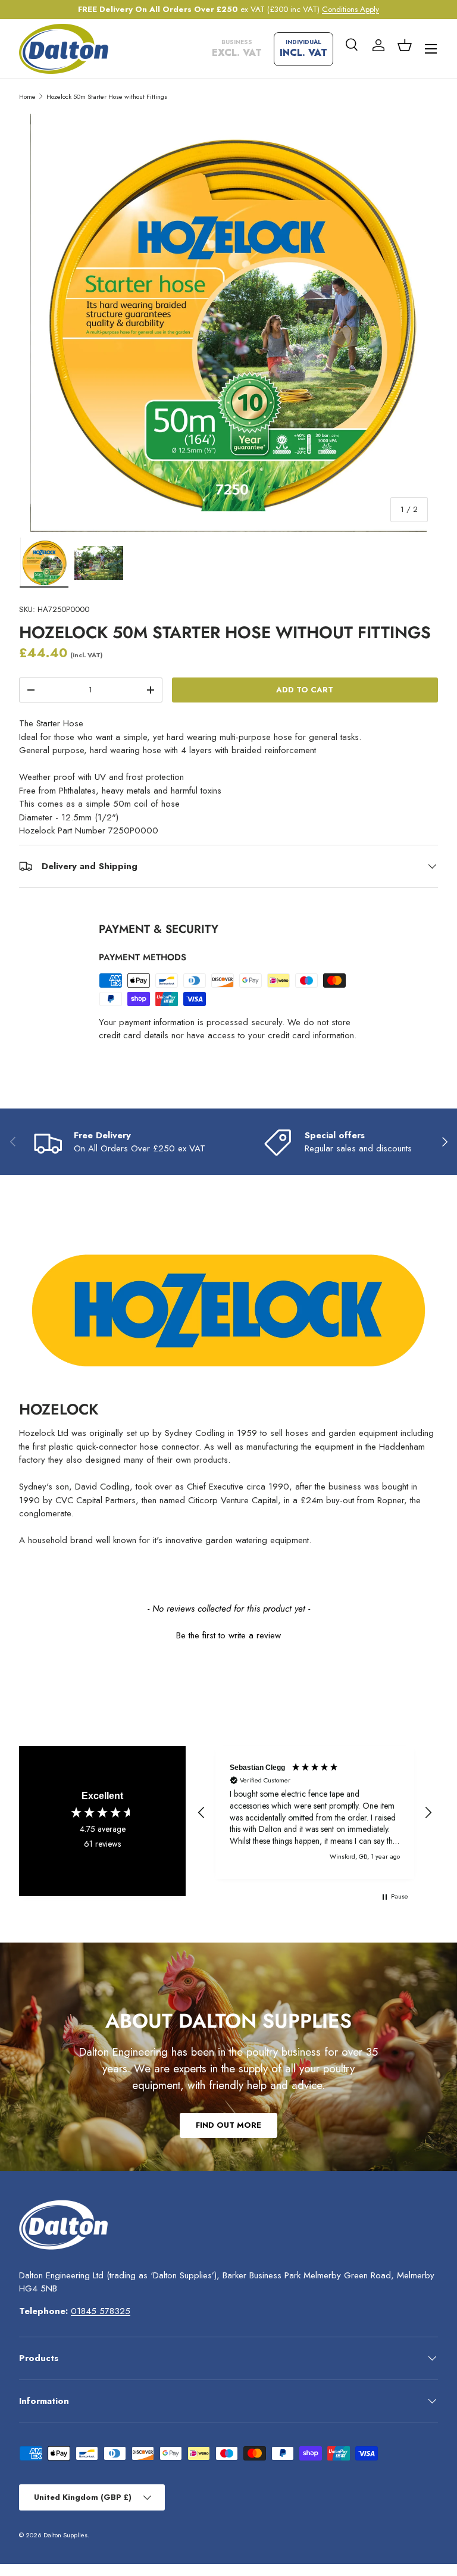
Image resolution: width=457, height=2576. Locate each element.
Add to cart (305, 690)
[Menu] (431, 49)
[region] (315, 1812)
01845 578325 (101, 2311)
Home (27, 96)
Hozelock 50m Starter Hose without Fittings (107, 96)
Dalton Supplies (65, 2535)
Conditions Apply (350, 9)
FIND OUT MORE (228, 2125)
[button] (405, 45)
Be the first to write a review (228, 1636)
